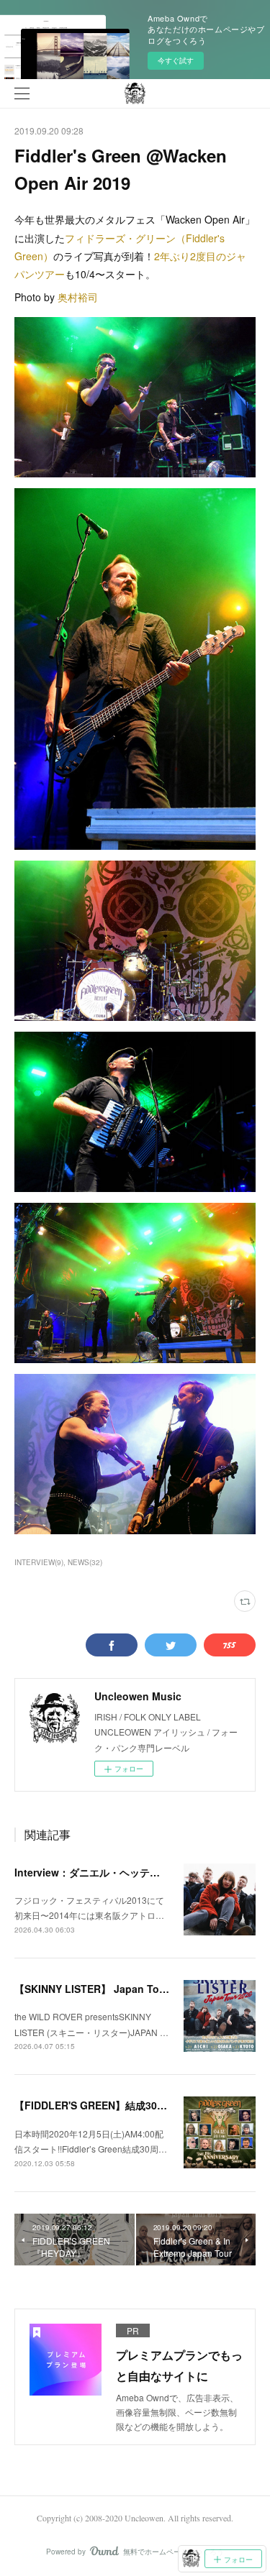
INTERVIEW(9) (39, 1562)
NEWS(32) (85, 1562)
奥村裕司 (78, 297)
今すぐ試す (176, 60)
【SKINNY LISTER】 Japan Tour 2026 (105, 1989)
